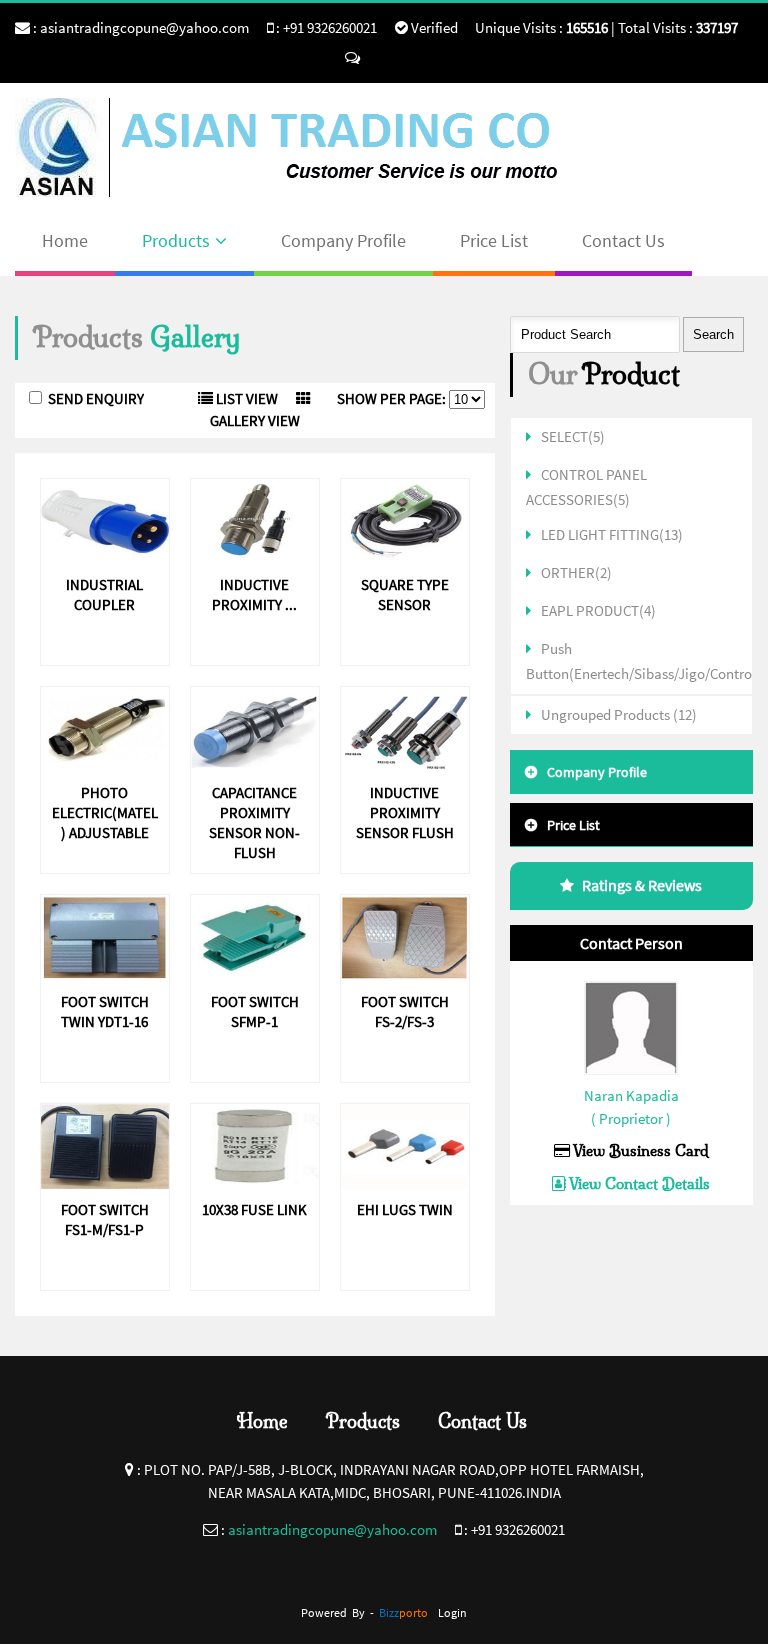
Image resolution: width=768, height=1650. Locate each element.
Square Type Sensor (405, 594)
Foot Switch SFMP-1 (255, 1011)
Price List (494, 240)
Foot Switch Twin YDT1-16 (105, 1011)
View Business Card (639, 1150)
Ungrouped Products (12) (619, 714)
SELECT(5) (573, 436)
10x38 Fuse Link (254, 1209)
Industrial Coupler (104, 594)
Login (452, 1612)
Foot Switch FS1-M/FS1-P (105, 1219)
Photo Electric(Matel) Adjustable (105, 812)
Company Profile (343, 240)
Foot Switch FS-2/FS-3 (405, 1011)
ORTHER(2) (576, 572)
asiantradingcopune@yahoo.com (144, 27)
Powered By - (364, 1612)
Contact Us (623, 240)
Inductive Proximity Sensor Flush (405, 812)
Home (65, 240)
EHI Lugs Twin (405, 1209)
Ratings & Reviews (642, 885)
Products (176, 240)
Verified (433, 27)
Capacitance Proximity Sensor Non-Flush (254, 822)
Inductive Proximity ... (254, 594)
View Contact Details (638, 1183)
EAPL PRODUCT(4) (598, 610)
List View (245, 398)
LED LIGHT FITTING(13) (612, 534)
